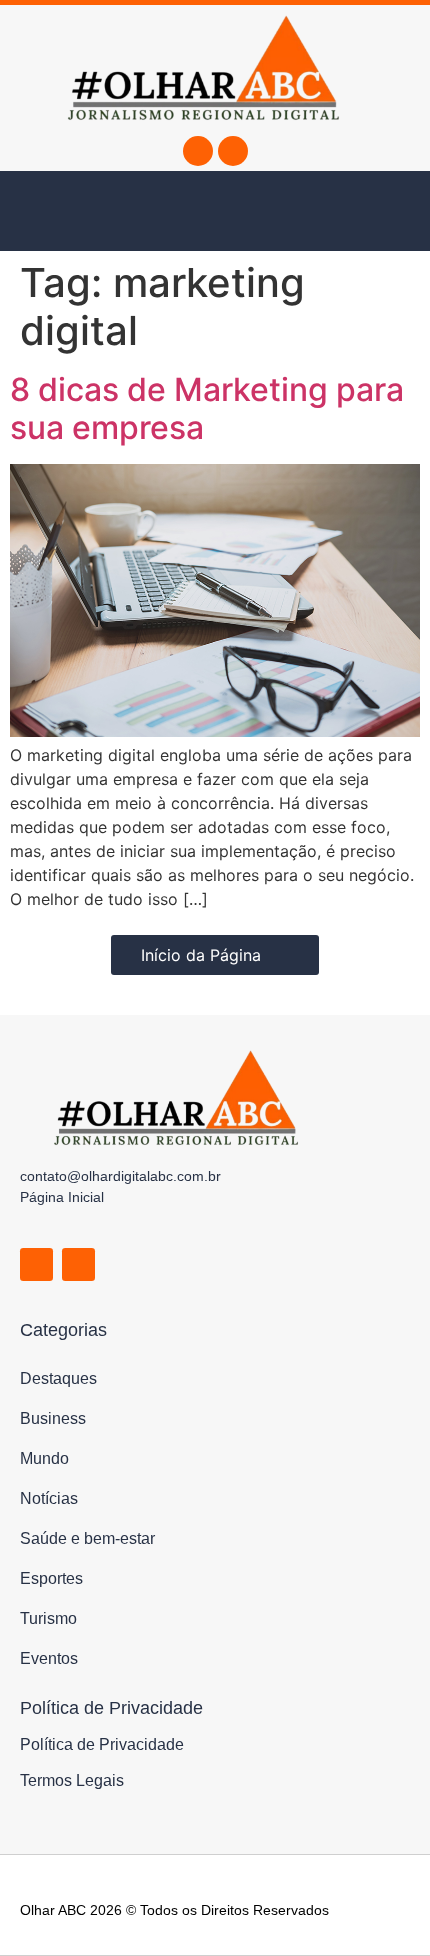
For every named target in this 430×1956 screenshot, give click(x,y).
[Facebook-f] (198, 151)
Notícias (49, 1498)
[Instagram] (233, 151)
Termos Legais (72, 1780)
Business (53, 1418)
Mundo (44, 1458)
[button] (59, 211)
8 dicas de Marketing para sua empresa (207, 408)
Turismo (48, 1618)
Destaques (58, 1378)
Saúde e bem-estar (87, 1538)
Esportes (51, 1578)
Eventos (49, 1658)
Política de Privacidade (102, 1744)
